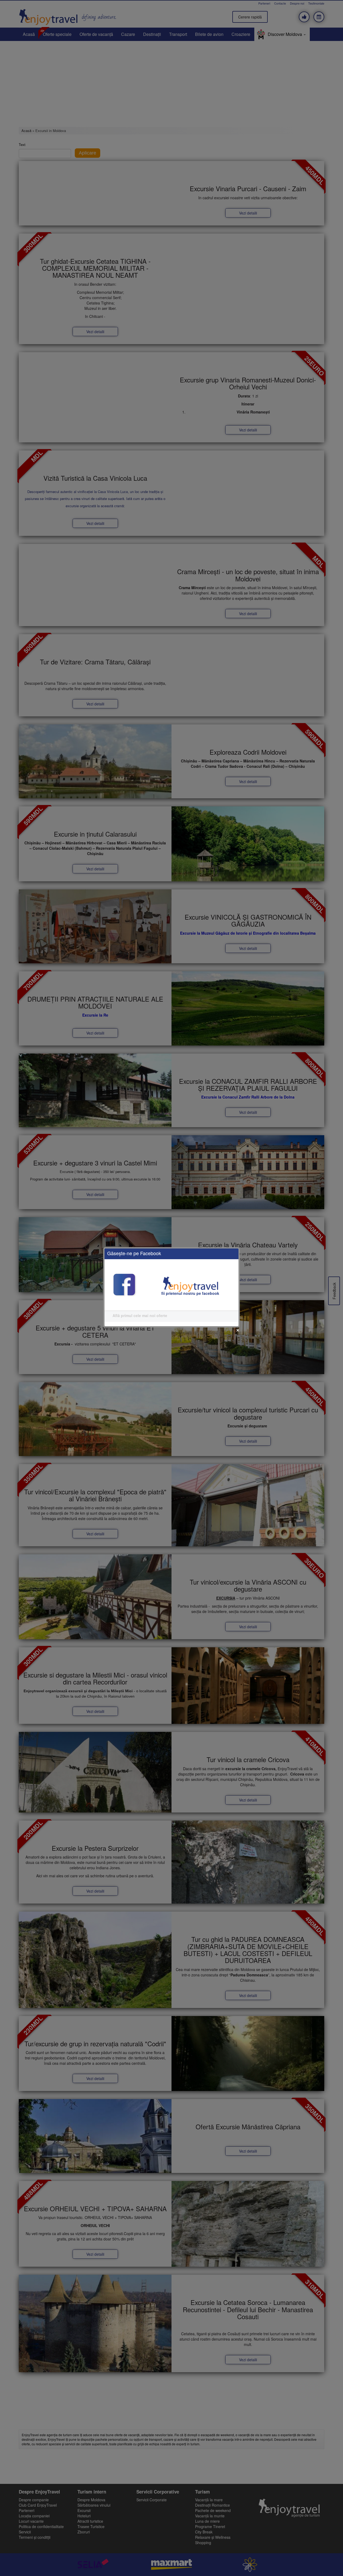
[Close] (238, 1330)
